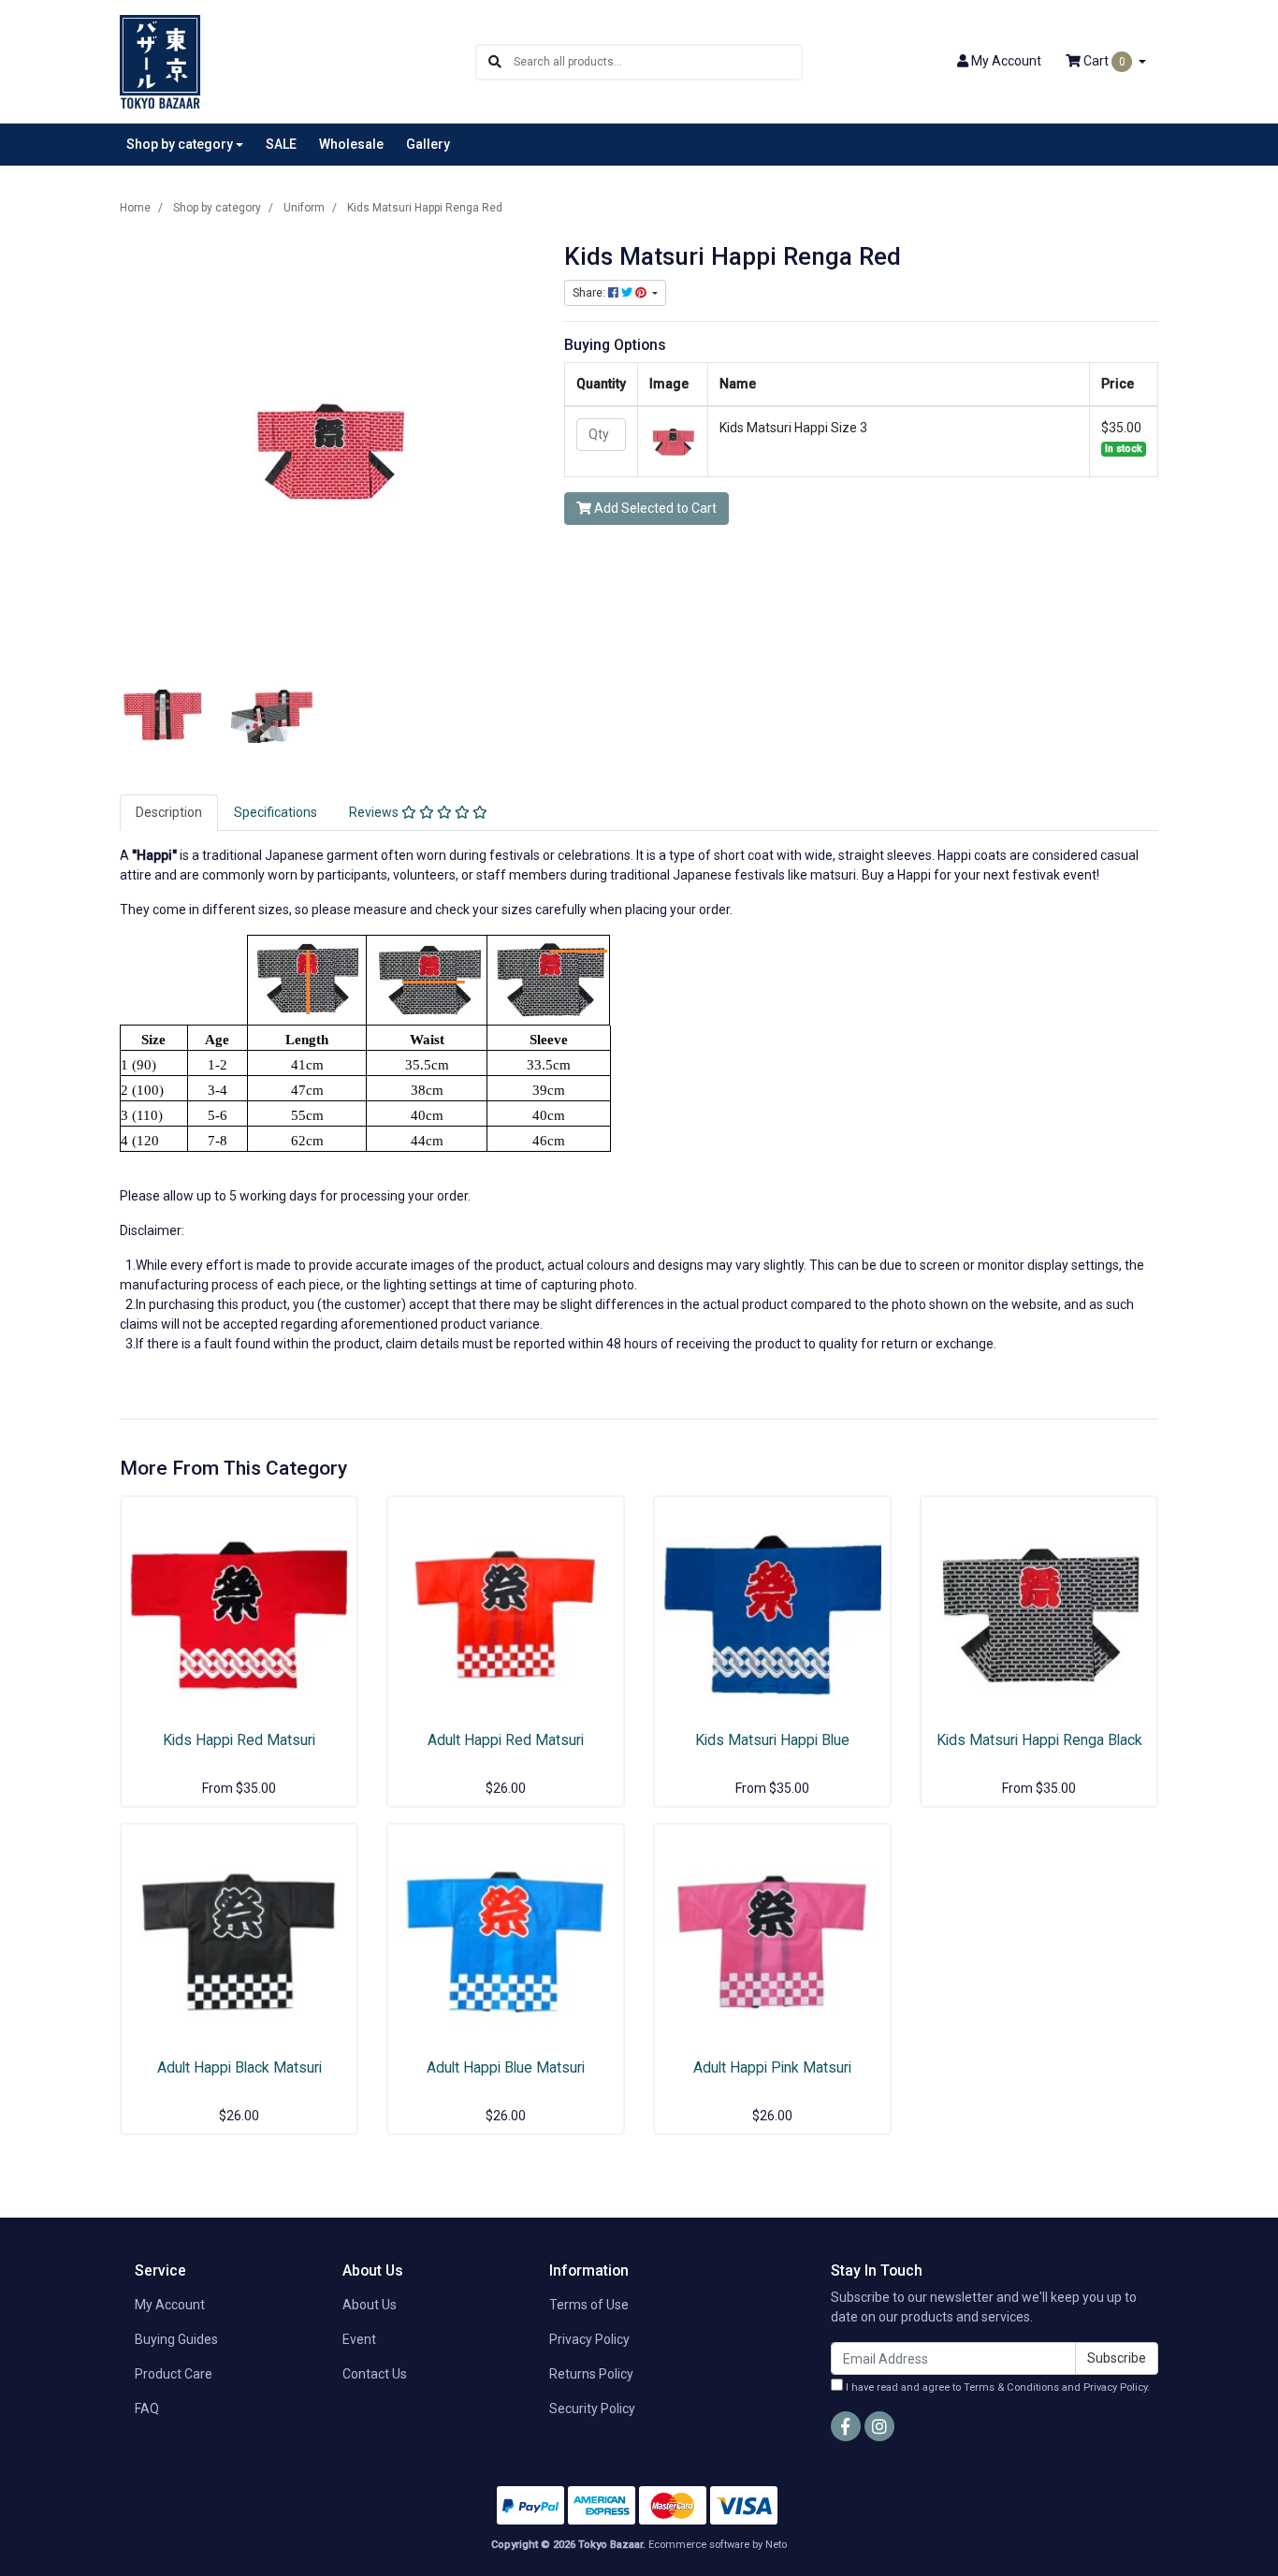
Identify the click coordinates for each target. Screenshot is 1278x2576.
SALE (281, 144)
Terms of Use (589, 2305)
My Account (170, 2305)
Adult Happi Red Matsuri (506, 1740)
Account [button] (1006, 61)
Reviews (375, 812)
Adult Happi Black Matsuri (240, 2067)
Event (359, 2339)
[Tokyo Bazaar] (160, 61)
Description (169, 812)
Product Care (174, 2374)
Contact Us (375, 2374)
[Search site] (495, 62)
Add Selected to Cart (654, 508)
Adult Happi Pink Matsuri (772, 2067)
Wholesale (351, 144)
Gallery (428, 144)
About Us (370, 2305)
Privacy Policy (589, 2339)
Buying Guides (176, 2339)
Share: (590, 293)
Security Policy (592, 2409)
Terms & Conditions (1011, 2387)
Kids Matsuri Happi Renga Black (1039, 1740)
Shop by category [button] (180, 144)
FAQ (147, 2409)
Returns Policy (591, 2374)
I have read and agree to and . (996, 2387)
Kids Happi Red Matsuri (239, 1740)
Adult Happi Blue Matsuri (506, 2067)
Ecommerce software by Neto (718, 2545)
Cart (1103, 61)
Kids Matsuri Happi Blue (772, 1740)
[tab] (169, 813)
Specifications (276, 812)
